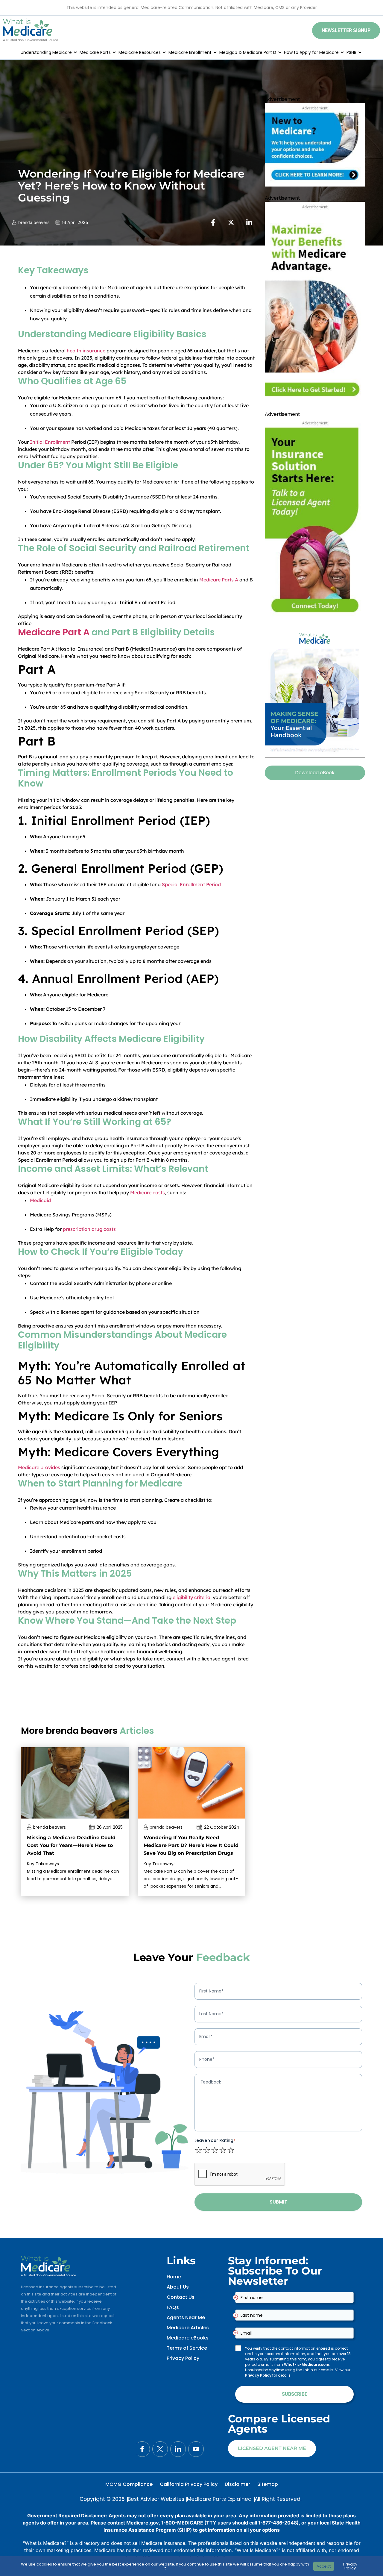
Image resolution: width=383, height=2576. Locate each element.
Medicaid (40, 1200)
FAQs (173, 2307)
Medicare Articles (188, 2328)
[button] (346, 31)
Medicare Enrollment (190, 52)
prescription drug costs (89, 1229)
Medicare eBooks (188, 2338)
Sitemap (268, 2484)
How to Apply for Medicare (311, 52)
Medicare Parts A (219, 580)
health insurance (86, 351)
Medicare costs (148, 1192)
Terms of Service (187, 2348)
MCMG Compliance (129, 2484)
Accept (324, 2566)
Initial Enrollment (50, 442)
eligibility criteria (191, 1597)
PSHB (351, 52)
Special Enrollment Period (191, 884)
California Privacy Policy (189, 2484)
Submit (278, 2202)
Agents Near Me (186, 2317)
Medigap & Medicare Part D (248, 52)
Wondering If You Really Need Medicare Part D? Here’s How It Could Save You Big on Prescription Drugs (191, 1845)
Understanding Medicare (46, 52)
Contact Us (181, 2297)
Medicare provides (39, 1467)
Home (174, 2277)
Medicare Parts (95, 52)
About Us (178, 2287)
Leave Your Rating (215, 2140)
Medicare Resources (140, 52)
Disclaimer (237, 2484)
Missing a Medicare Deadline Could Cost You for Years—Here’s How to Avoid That (71, 1845)
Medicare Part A (54, 632)
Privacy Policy (183, 2358)
